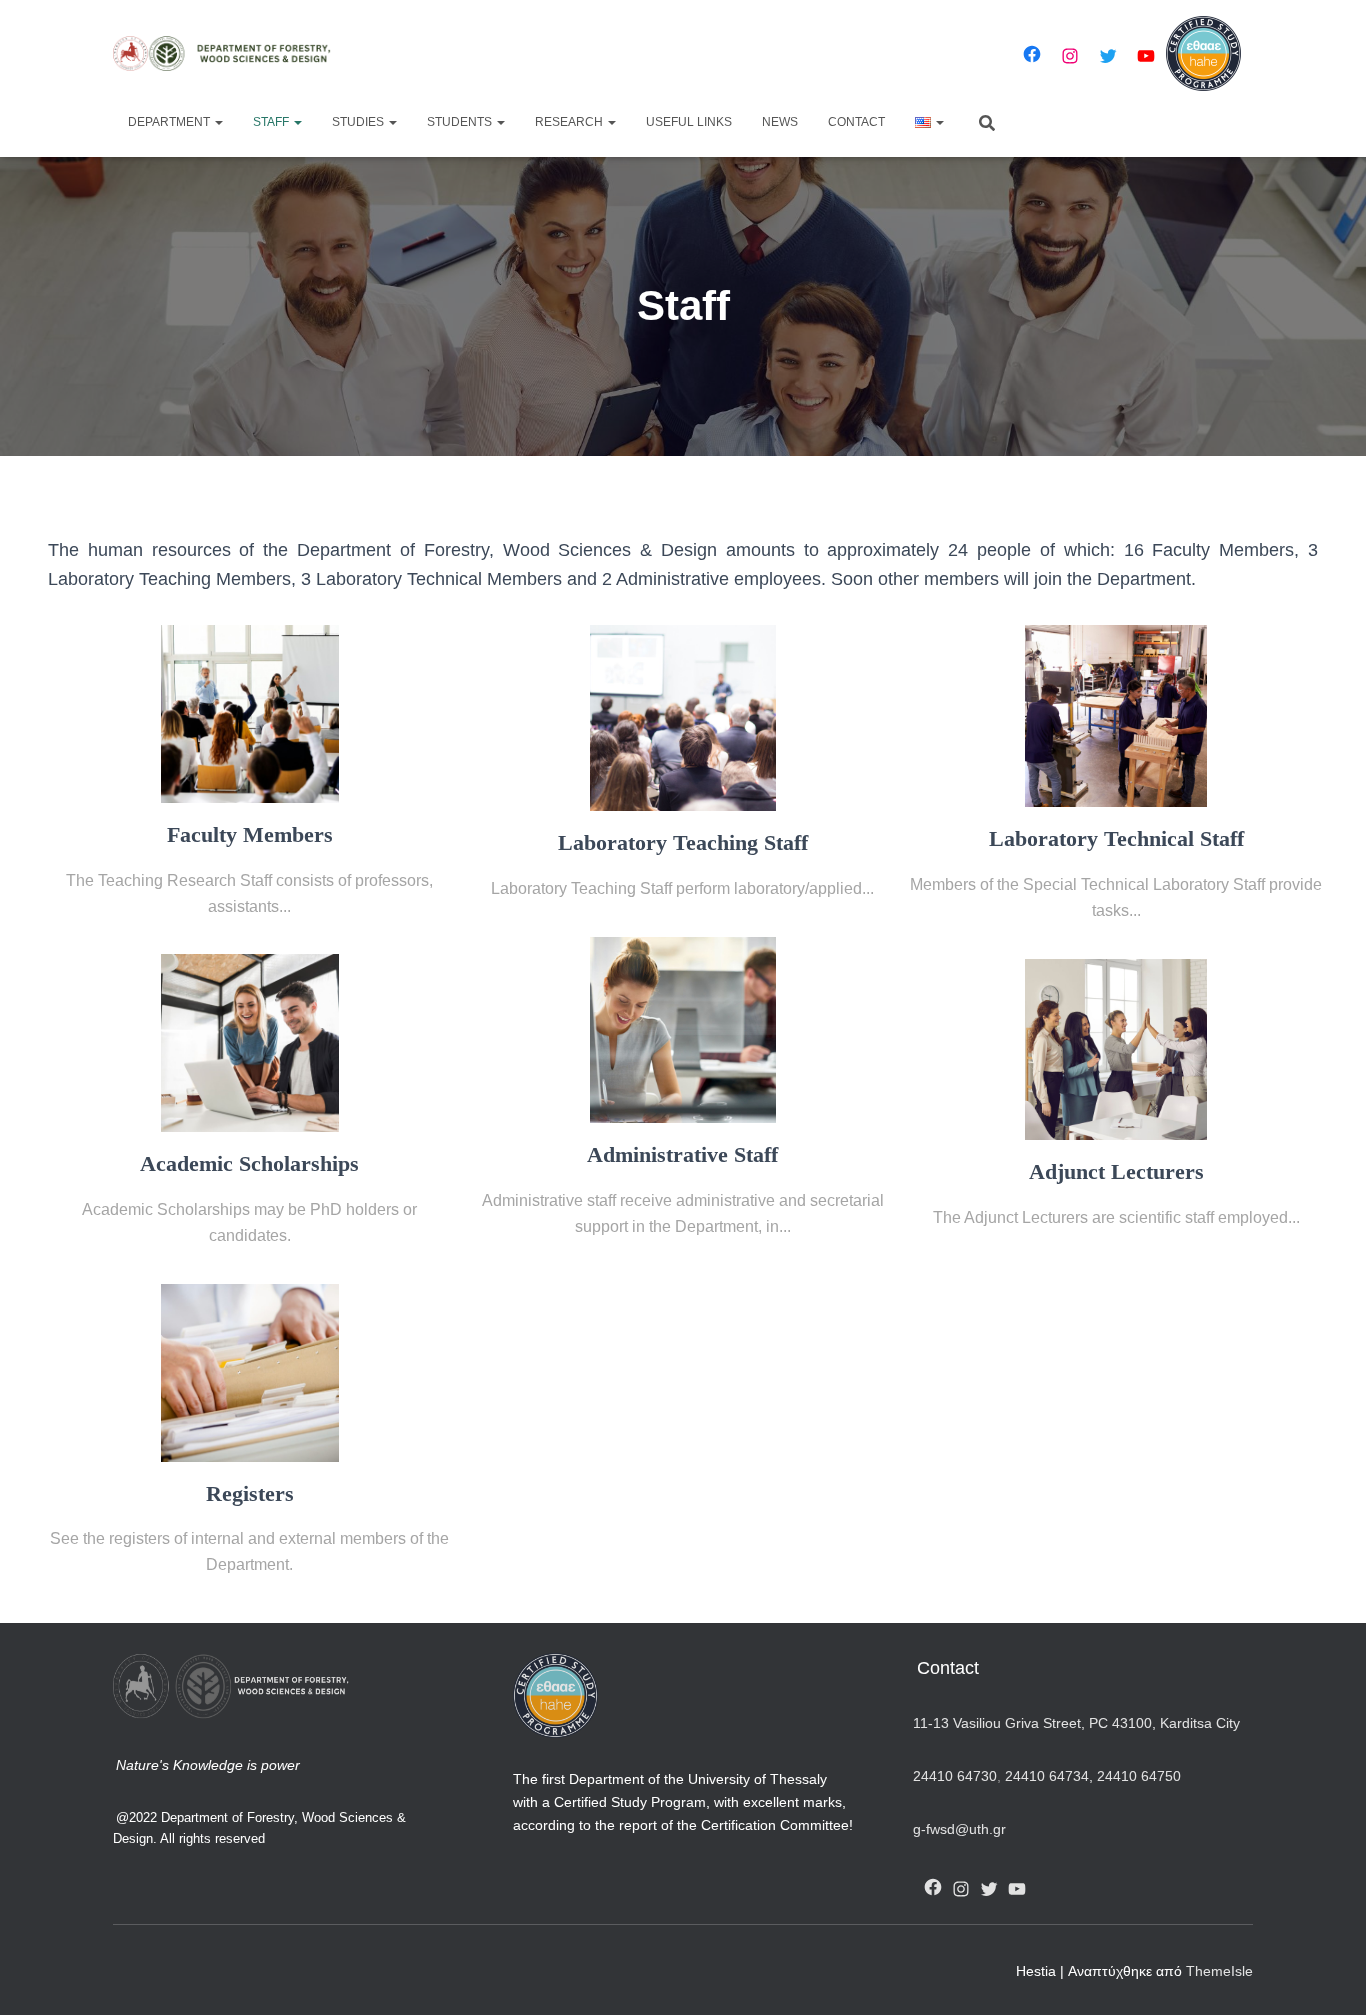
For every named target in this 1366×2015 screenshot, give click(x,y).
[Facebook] (1032, 54)
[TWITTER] (989, 1889)
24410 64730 (955, 1776)
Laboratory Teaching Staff (683, 843)
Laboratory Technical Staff (1116, 839)
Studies (359, 122)
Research (570, 122)
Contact (856, 122)
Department (170, 122)
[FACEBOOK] (933, 1887)
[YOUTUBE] (1017, 1889)
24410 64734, (1049, 1776)
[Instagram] (1070, 56)
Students (461, 122)
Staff (272, 122)
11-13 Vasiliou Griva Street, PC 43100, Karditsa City (1076, 1723)
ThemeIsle (1219, 1971)
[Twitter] (1108, 56)
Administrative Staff (682, 1155)
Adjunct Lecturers (1116, 1172)
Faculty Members (250, 835)
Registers (250, 1494)
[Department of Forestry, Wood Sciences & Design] (230, 53)
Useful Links (689, 122)
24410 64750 (1139, 1776)
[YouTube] (1146, 56)
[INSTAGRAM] (961, 1889)
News (780, 122)
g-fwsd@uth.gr (959, 1829)
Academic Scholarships (249, 1164)
